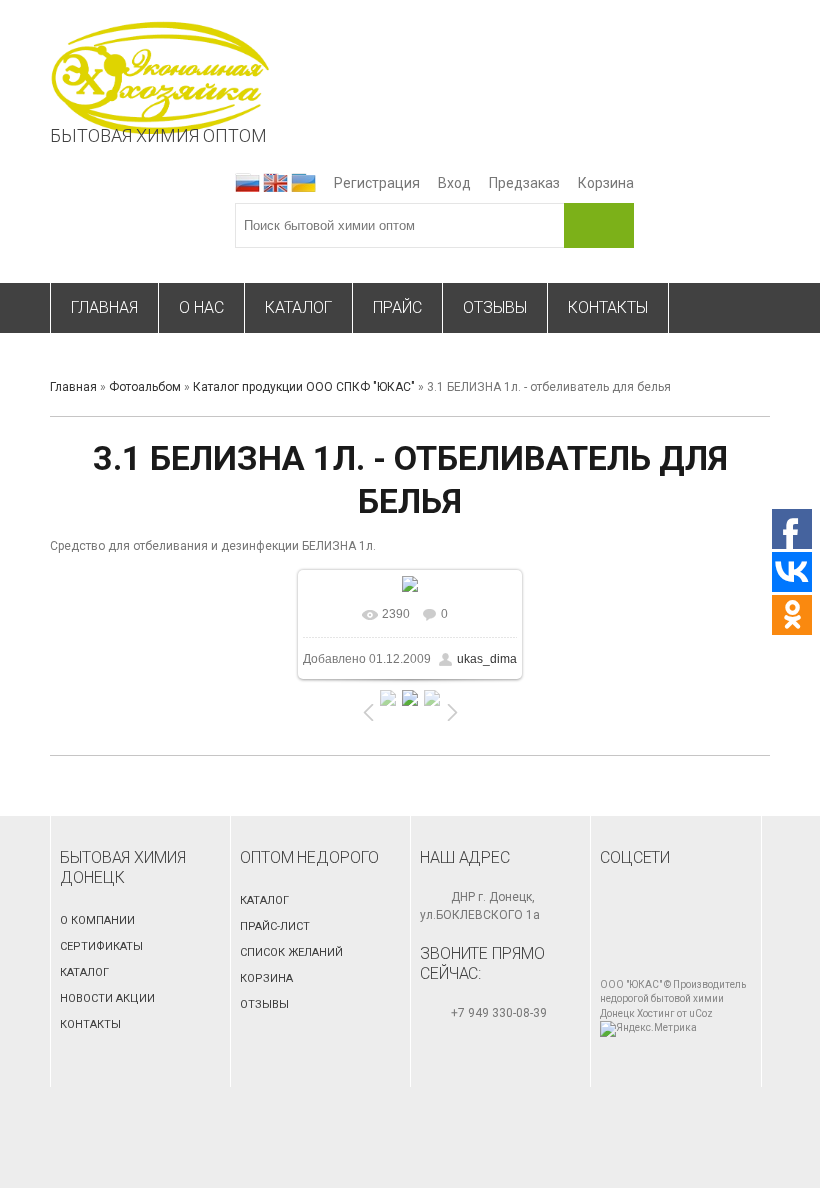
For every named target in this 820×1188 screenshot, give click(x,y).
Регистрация (377, 183)
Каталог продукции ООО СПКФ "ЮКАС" (304, 387)
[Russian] (247, 182)
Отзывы (264, 1004)
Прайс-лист (275, 926)
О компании (97, 920)
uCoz (701, 1013)
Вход (454, 183)
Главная (73, 387)
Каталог (84, 972)
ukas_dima (487, 659)
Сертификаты (101, 946)
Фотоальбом (145, 387)
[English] (275, 182)
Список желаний (291, 952)
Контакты (90, 1024)
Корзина (606, 183)
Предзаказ (524, 183)
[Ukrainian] (303, 182)
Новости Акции (107, 998)
